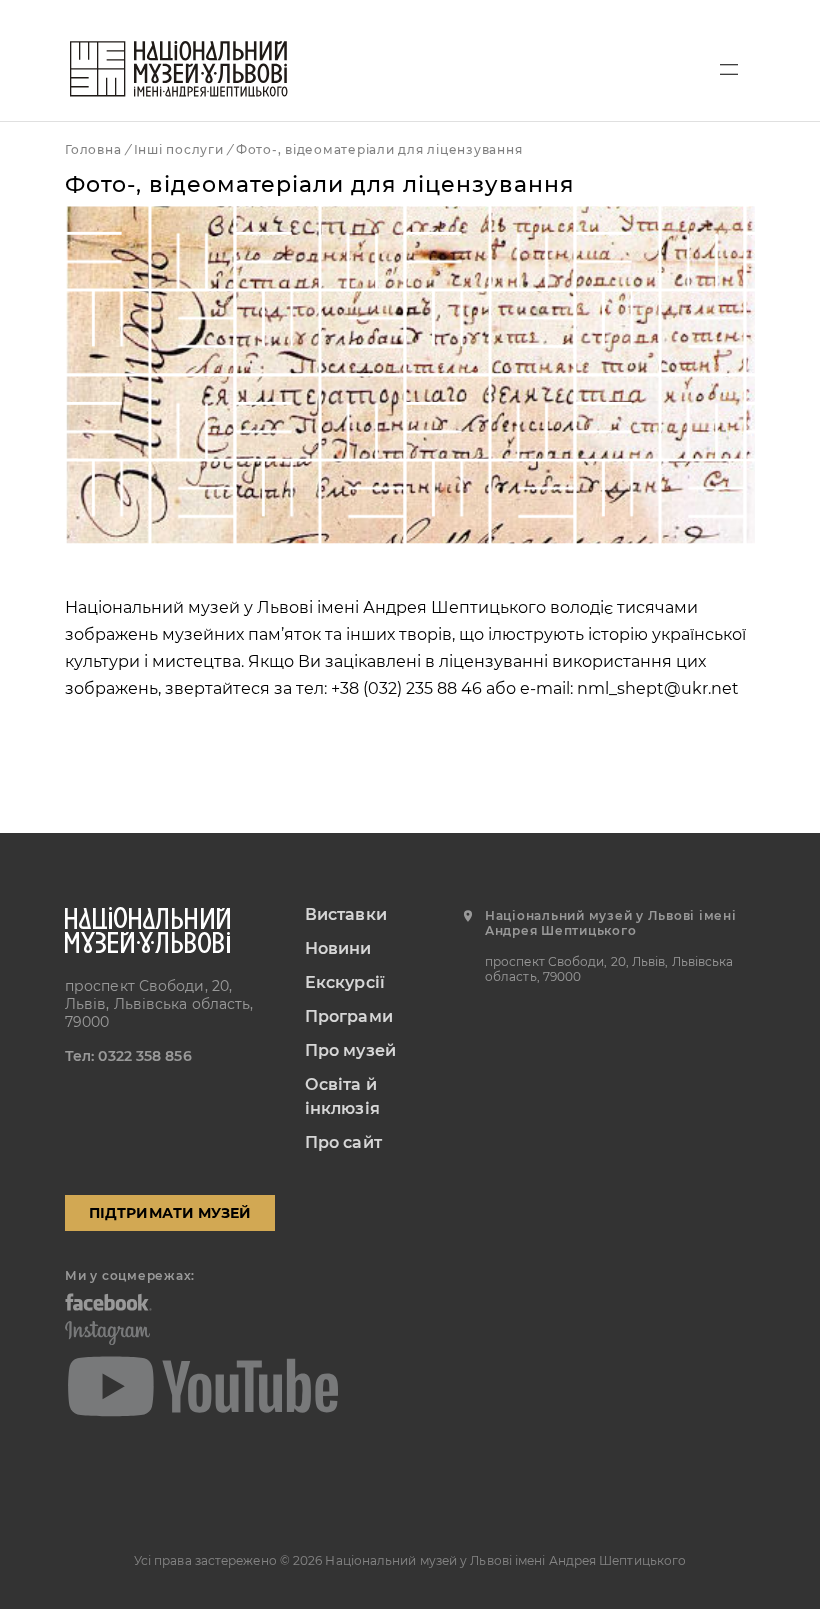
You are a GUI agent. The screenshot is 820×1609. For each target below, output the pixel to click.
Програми (349, 1016)
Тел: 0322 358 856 (128, 1056)
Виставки (346, 914)
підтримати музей (170, 1213)
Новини (338, 948)
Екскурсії (345, 982)
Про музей (350, 1050)
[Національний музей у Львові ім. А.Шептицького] (179, 69)
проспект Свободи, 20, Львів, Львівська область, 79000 (159, 1004)
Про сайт (343, 1142)
